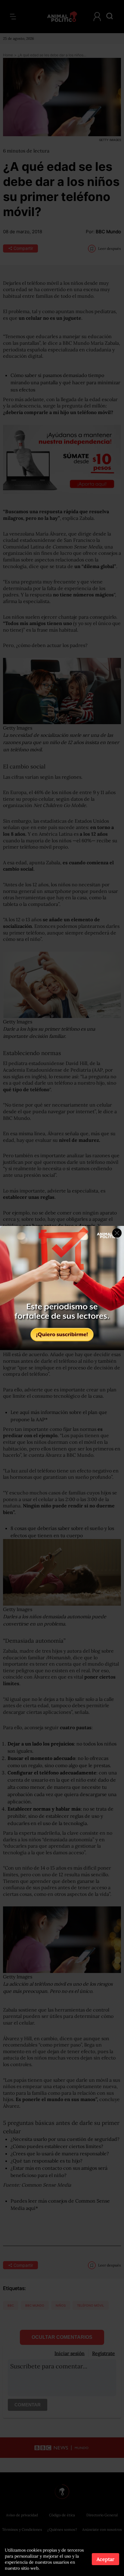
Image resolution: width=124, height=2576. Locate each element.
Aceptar (105, 2559)
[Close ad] (117, 1233)
